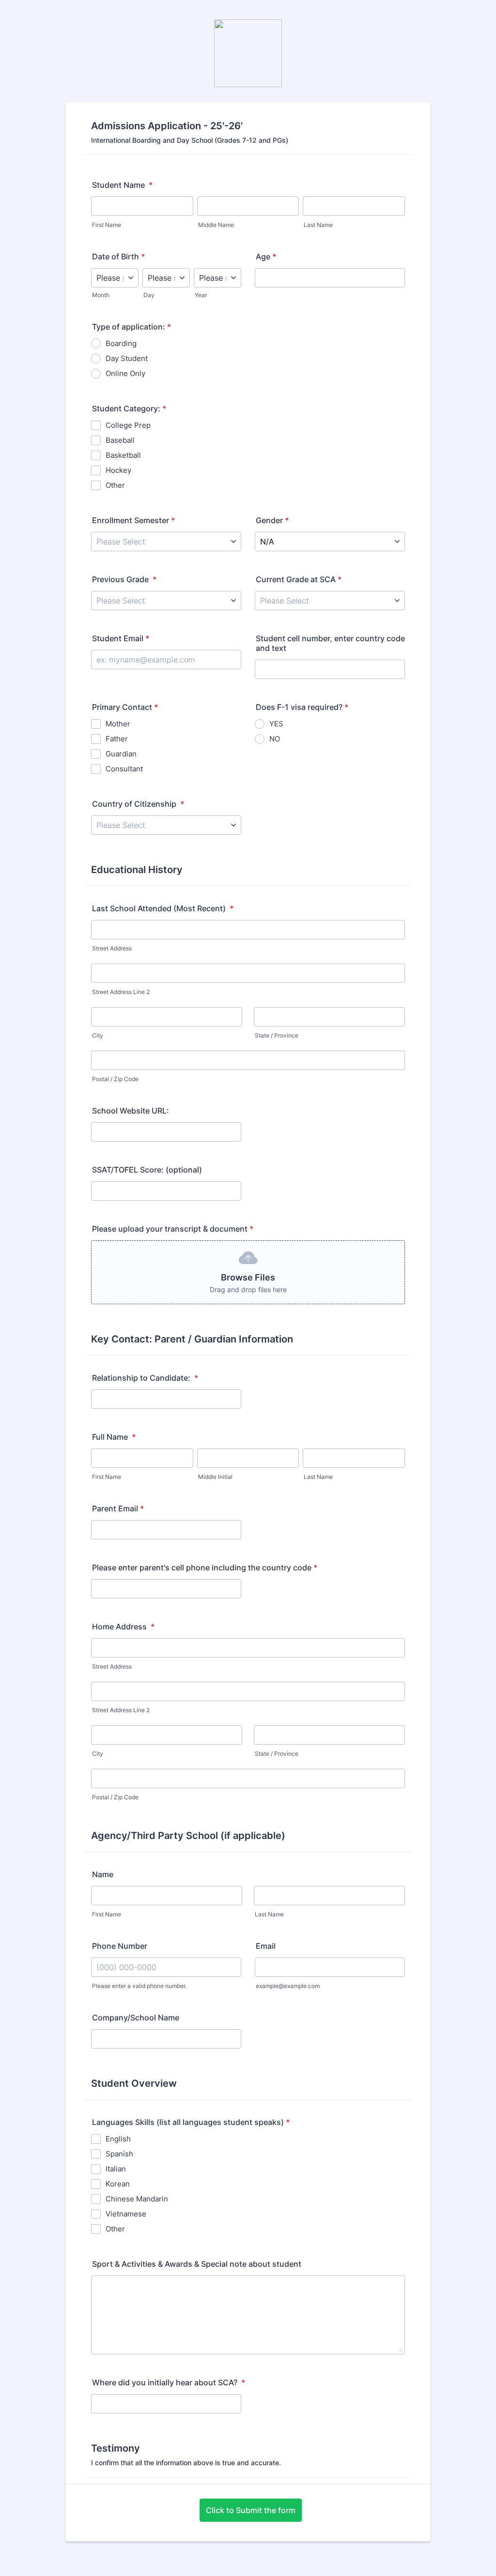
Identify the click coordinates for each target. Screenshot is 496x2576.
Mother (118, 724)
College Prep (128, 425)
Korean (118, 2184)
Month (101, 295)
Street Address (112, 948)
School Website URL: (131, 1111)
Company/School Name (136, 2018)
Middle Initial (215, 1477)
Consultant (124, 769)
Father (117, 739)
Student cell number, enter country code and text (330, 643)
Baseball (120, 440)
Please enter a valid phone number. (139, 1986)
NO (275, 739)
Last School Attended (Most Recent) (163, 908)
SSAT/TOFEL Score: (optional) (147, 1170)
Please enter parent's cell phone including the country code (205, 1567)
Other (115, 485)
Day (149, 295)
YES (276, 724)
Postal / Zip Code (115, 1079)
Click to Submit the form (251, 2510)
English (118, 2139)
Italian (116, 2169)
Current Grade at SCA (299, 579)
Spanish (119, 2154)
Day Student (127, 358)
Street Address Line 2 (121, 992)
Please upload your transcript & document (173, 1229)
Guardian (121, 754)
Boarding (121, 343)
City (98, 1035)
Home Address (123, 1627)
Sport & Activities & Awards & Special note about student (197, 2264)
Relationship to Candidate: (145, 1378)
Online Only (125, 373)
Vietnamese (126, 2214)
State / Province (277, 1035)
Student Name (122, 185)
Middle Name (216, 225)
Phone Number (120, 1946)
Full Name (114, 1437)
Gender (272, 520)
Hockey (118, 470)
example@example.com (288, 1986)
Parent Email (118, 1508)
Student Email (121, 638)
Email (266, 1946)
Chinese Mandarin (137, 2199)
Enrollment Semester (133, 520)
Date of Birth (118, 256)
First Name (107, 225)
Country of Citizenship (138, 804)
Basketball (123, 455)
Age (266, 256)
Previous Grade (124, 579)
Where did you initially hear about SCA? (169, 2382)
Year (201, 295)
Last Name (318, 225)
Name (103, 1874)
